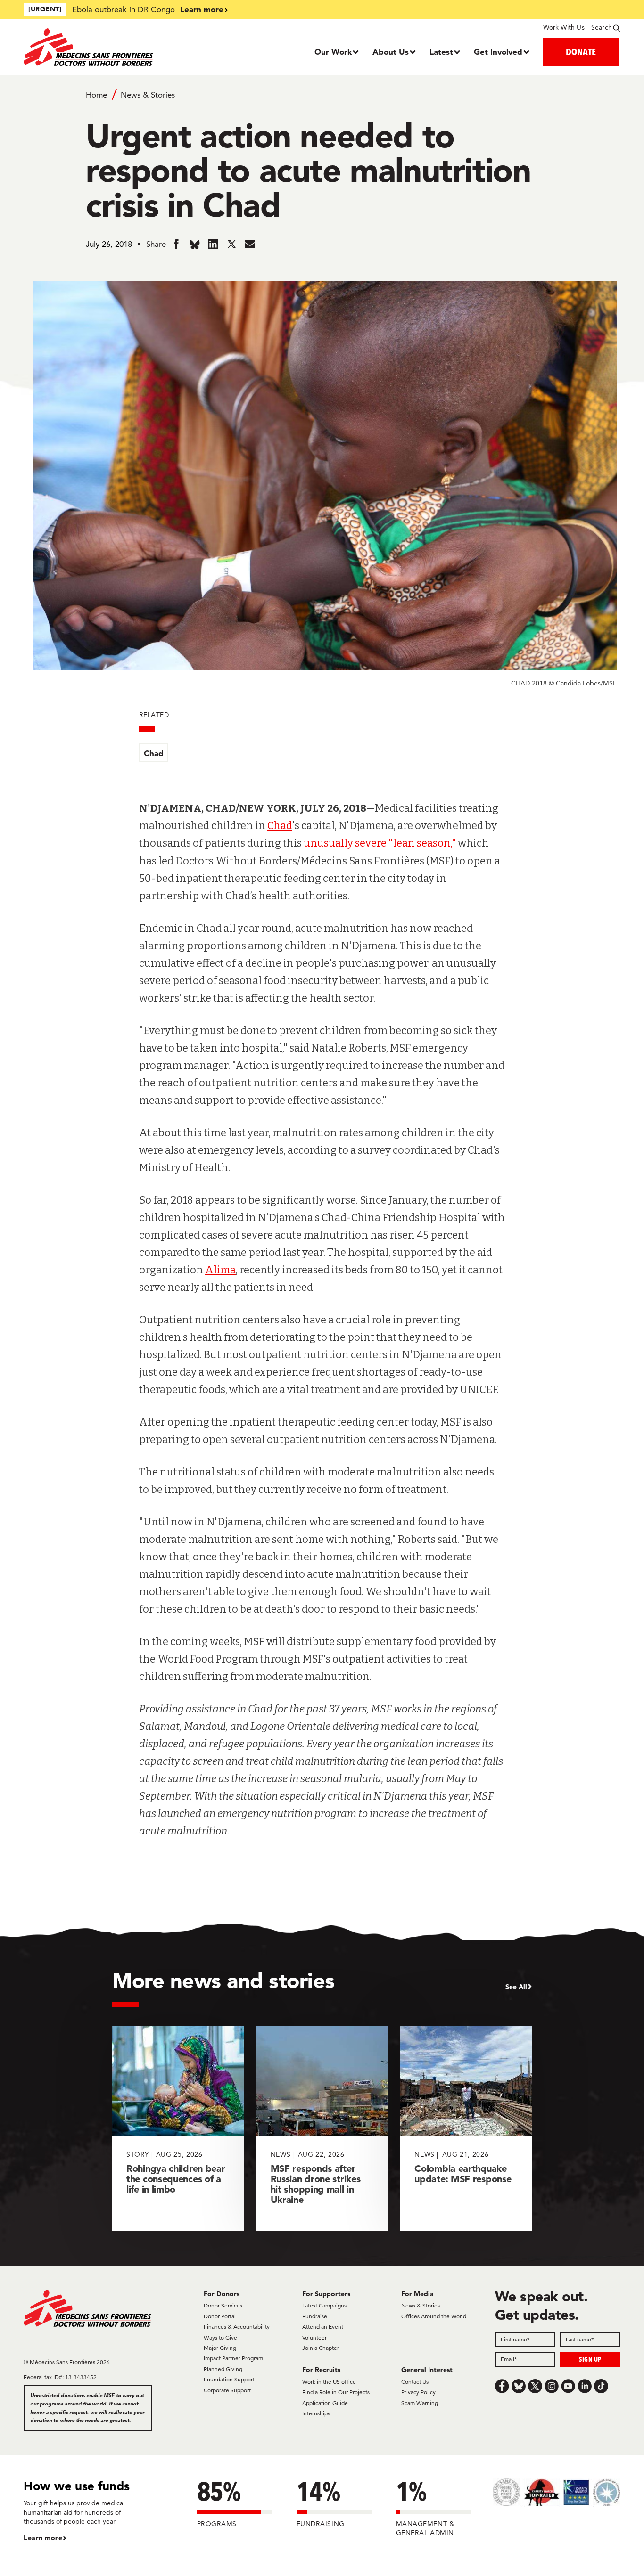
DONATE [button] (581, 52)
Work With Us (564, 27)
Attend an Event (323, 2327)
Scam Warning (420, 2403)
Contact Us (415, 2382)
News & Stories (148, 95)
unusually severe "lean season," (380, 843)
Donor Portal (220, 2316)
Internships (316, 2413)
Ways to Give (220, 2337)
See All (516, 1987)
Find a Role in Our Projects (336, 2392)
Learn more (202, 9)
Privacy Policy (418, 2392)
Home (96, 95)
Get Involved (498, 52)
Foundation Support (229, 2379)
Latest (441, 52)
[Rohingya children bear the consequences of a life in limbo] (178, 2128)
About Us (391, 52)
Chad (154, 753)
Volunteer (314, 2337)
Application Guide (325, 2403)
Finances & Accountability (237, 2327)
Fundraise (315, 2316)
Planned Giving (223, 2369)
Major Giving (220, 2348)
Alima (220, 1270)
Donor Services (223, 2305)
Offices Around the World (434, 2316)
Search (602, 27)
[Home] (98, 47)
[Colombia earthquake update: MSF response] (466, 2128)
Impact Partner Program (233, 2358)
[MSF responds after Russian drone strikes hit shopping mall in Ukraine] (322, 2128)
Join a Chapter (321, 2348)
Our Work (333, 52)
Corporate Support (227, 2390)
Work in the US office (329, 2382)
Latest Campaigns (324, 2305)
